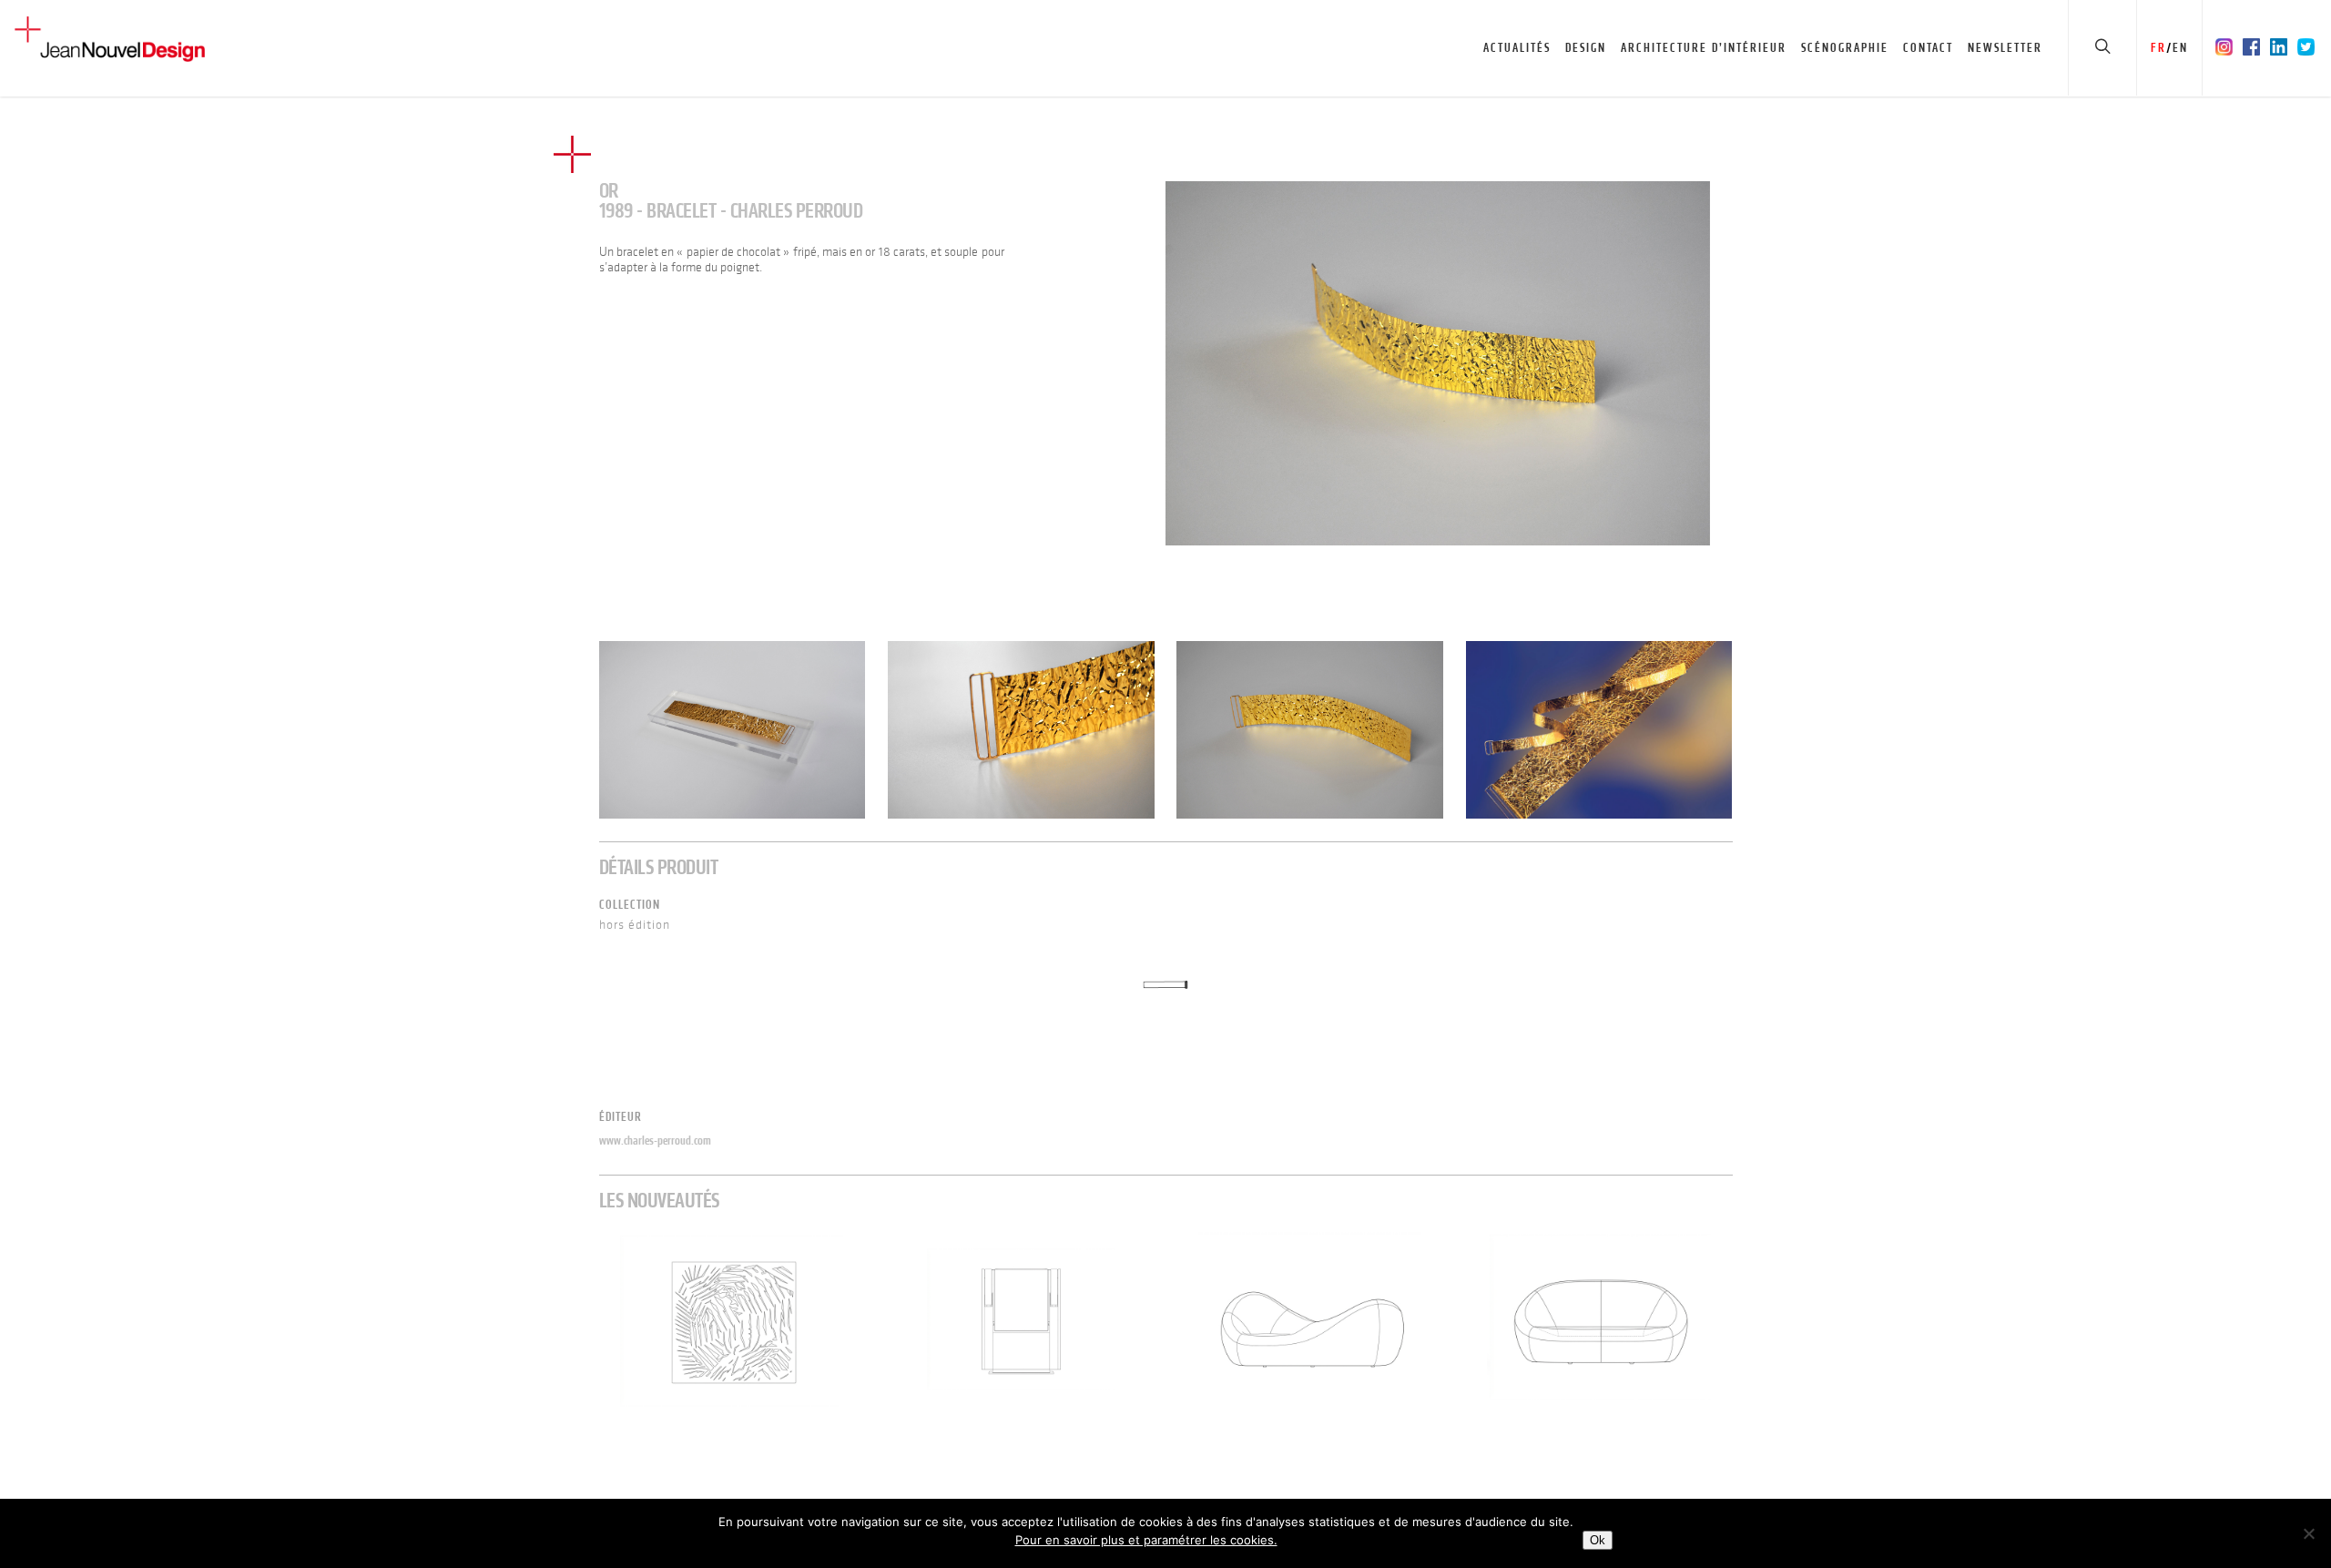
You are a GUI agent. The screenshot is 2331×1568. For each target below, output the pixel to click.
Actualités (1517, 48)
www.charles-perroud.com (655, 1140)
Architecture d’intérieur (1704, 48)
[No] (2308, 1533)
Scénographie (1845, 48)
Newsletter (2005, 48)
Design (1586, 48)
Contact (1928, 48)
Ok (1598, 1540)
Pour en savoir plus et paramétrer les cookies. (1146, 1540)
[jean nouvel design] (1438, 363)
